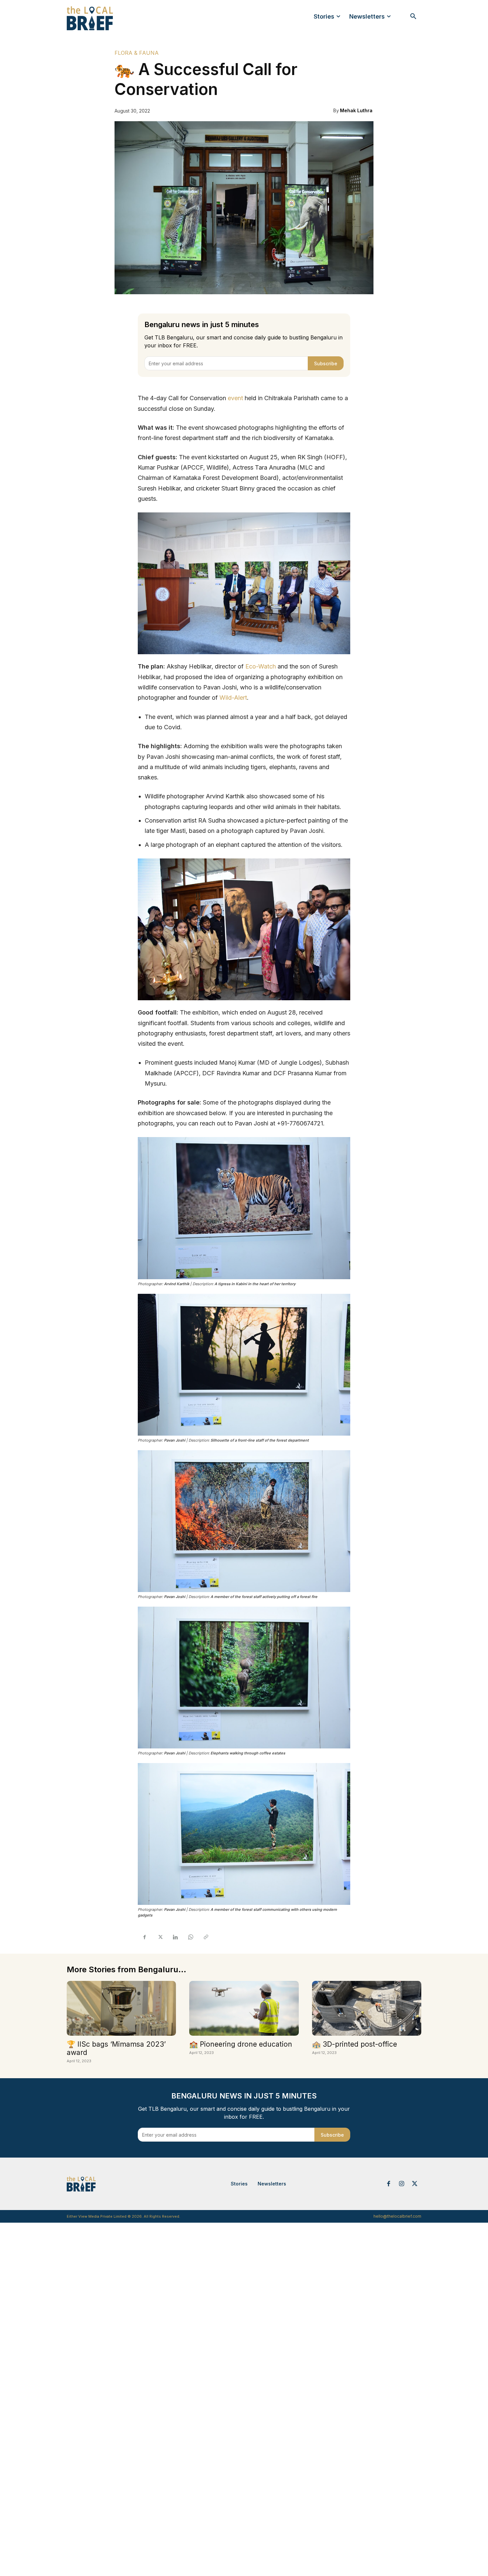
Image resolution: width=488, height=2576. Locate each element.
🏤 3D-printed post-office (355, 2044)
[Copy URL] (205, 1937)
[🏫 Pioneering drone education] (244, 2008)
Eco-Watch (261, 666)
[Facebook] (144, 1937)
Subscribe (326, 363)
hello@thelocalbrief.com (397, 2216)
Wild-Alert (233, 698)
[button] (413, 17)
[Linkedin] (175, 1937)
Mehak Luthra (356, 110)
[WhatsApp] (190, 1937)
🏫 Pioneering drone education (241, 2044)
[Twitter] (160, 1937)
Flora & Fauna (137, 53)
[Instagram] (402, 2184)
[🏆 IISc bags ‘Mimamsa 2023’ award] (121, 2008)
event (235, 398)
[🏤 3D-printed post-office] (367, 2008)
